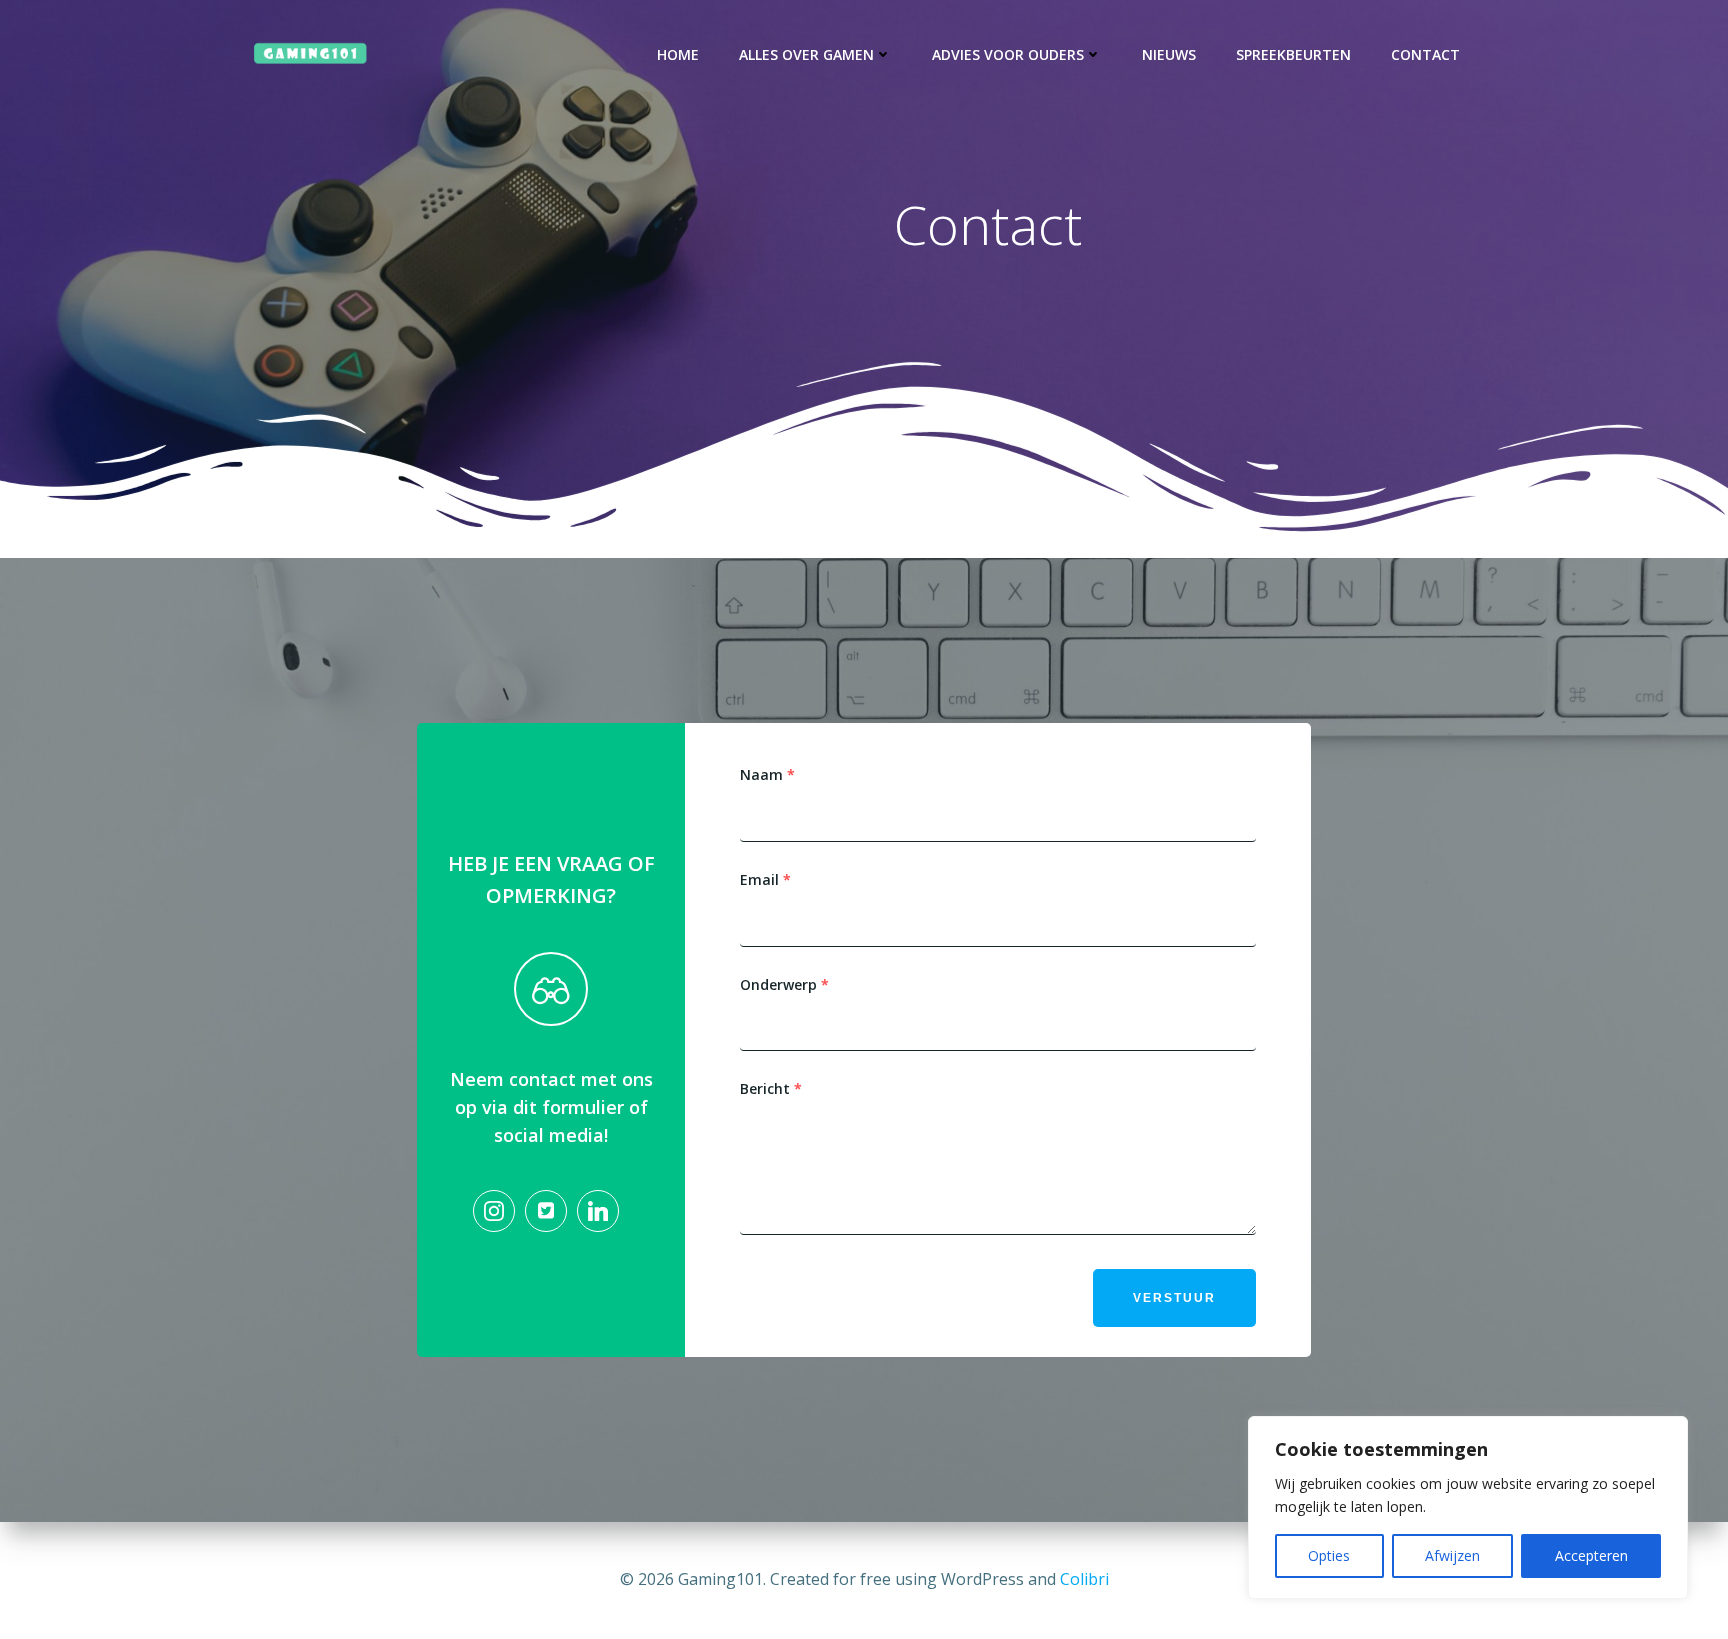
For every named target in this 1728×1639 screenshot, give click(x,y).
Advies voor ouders (1008, 54)
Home (678, 54)
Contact (1425, 54)
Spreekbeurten (1293, 54)
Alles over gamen (806, 54)
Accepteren (1591, 1555)
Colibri (1084, 1579)
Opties (1329, 1555)
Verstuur (1174, 1298)
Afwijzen (1452, 1555)
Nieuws (1169, 54)
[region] (1468, 1507)
